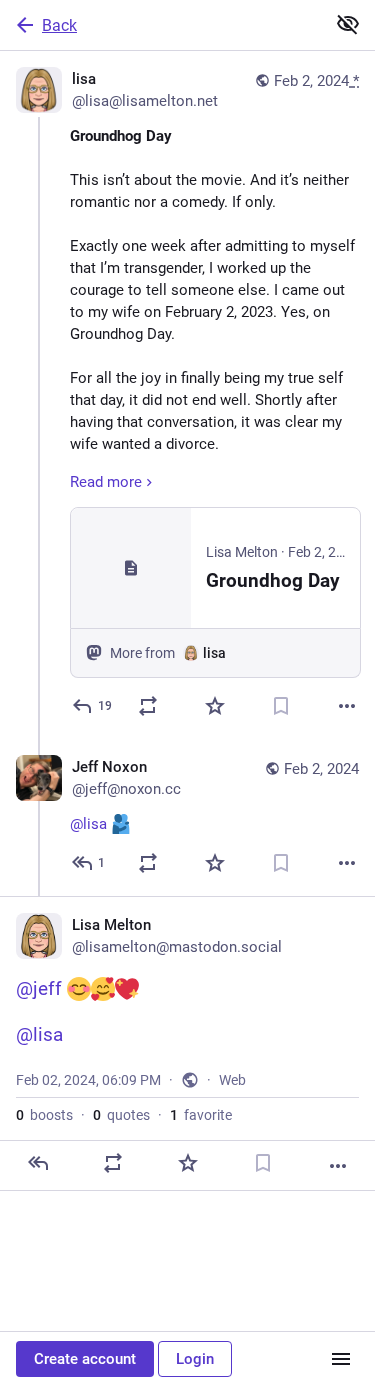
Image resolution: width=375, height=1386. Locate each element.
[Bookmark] (281, 706)
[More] (347, 706)
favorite (201, 1115)
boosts (44, 1115)
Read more (106, 482)
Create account (85, 1359)
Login (195, 1359)
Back (59, 25)
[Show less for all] (348, 24)
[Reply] (38, 1163)
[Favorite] (215, 706)
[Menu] (341, 1359)
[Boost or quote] (148, 706)
